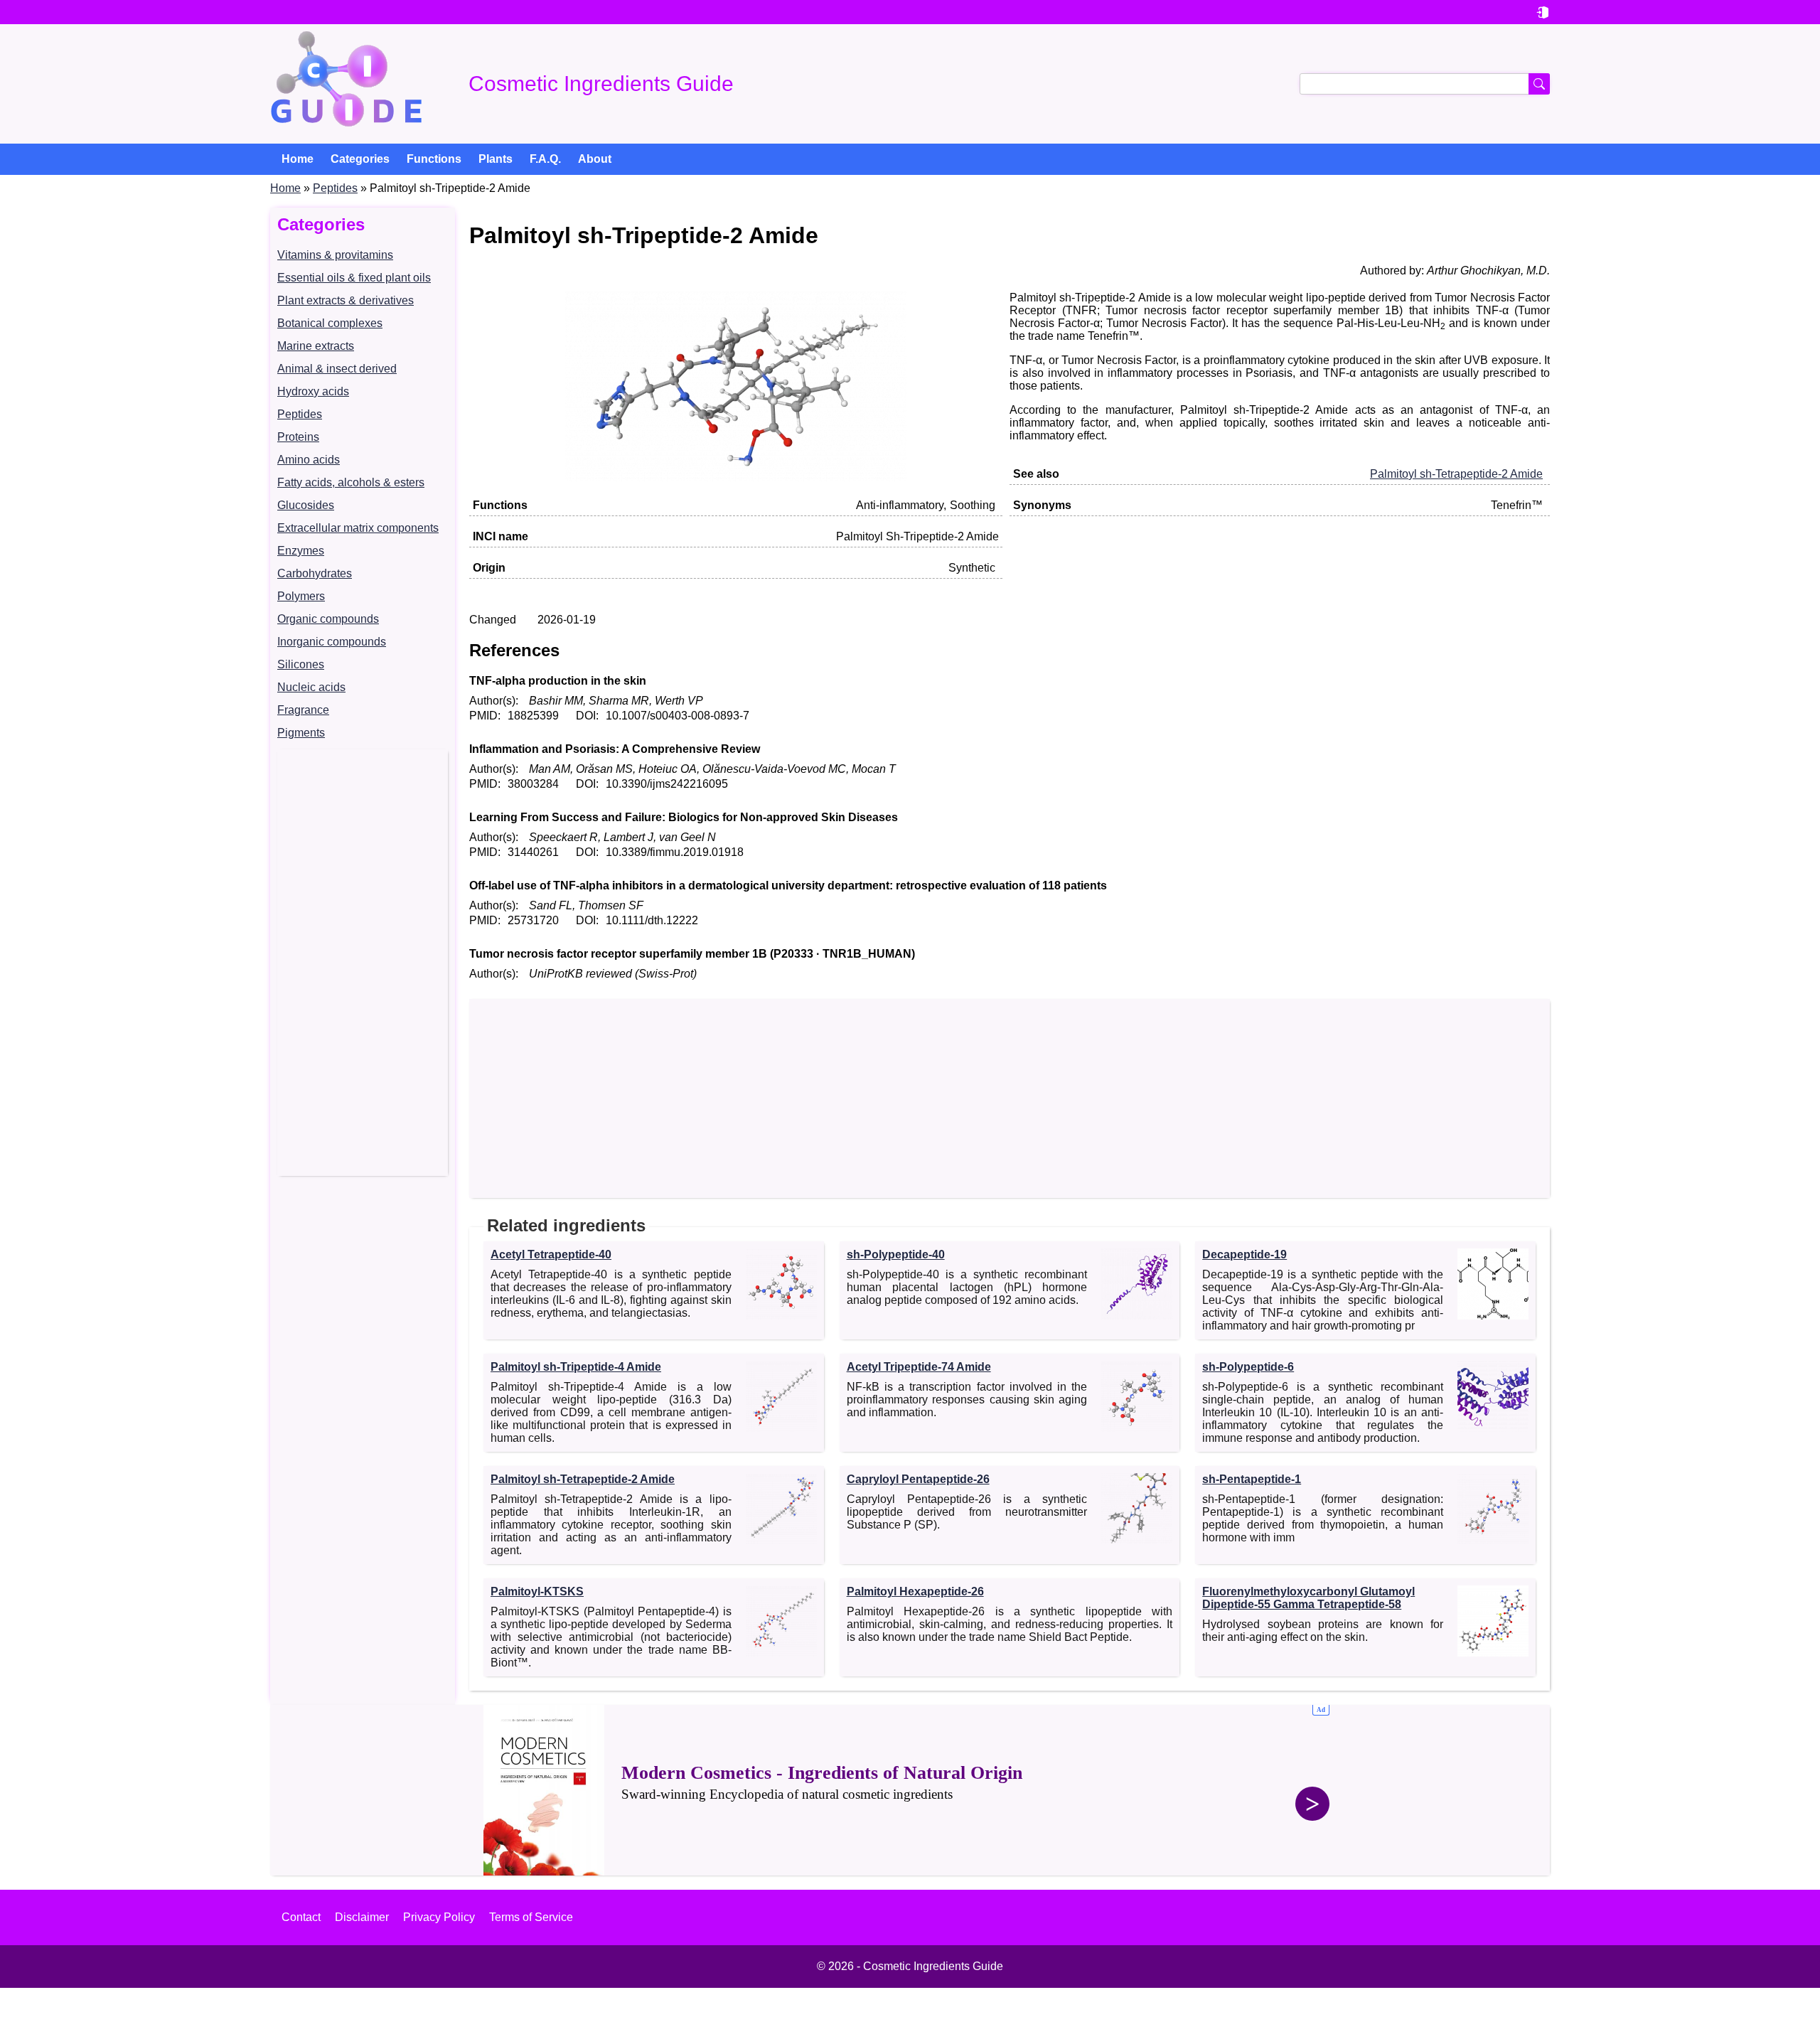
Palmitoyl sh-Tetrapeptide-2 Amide (1456, 474)
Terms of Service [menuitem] (531, 1917)
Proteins (298, 437)
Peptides (335, 188)
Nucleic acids (311, 687)
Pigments (301, 733)
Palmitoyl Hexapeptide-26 (915, 1591)
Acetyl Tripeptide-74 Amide (919, 1367)
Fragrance (303, 710)
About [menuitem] (595, 159)
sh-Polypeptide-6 (1248, 1367)
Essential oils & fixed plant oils (354, 278)
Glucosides (306, 505)
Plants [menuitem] (496, 159)
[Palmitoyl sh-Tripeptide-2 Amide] (736, 478)
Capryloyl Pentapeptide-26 (918, 1479)
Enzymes (301, 551)
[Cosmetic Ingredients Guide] (346, 84)
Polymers (301, 596)
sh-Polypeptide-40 (896, 1254)
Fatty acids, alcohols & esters (351, 482)
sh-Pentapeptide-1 (1252, 1479)
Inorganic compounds (332, 642)
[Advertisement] (363, 963)
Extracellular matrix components (358, 528)
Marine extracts (316, 346)
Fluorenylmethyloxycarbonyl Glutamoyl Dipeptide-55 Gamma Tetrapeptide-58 (1308, 1598)
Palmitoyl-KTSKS (537, 1591)
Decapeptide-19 (1244, 1254)
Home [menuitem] (298, 159)
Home (285, 188)
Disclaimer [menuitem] (362, 1917)
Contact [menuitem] (301, 1917)
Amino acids (309, 460)
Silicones (301, 664)
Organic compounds (328, 619)
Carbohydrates (315, 573)
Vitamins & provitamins (335, 255)
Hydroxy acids (313, 391)
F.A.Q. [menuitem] (545, 159)
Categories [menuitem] (360, 159)
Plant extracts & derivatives (346, 300)
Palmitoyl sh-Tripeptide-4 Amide (576, 1367)
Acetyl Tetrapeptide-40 (551, 1254)
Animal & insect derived (337, 369)
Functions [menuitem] (434, 159)
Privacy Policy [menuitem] (439, 1917)
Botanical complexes (330, 323)
